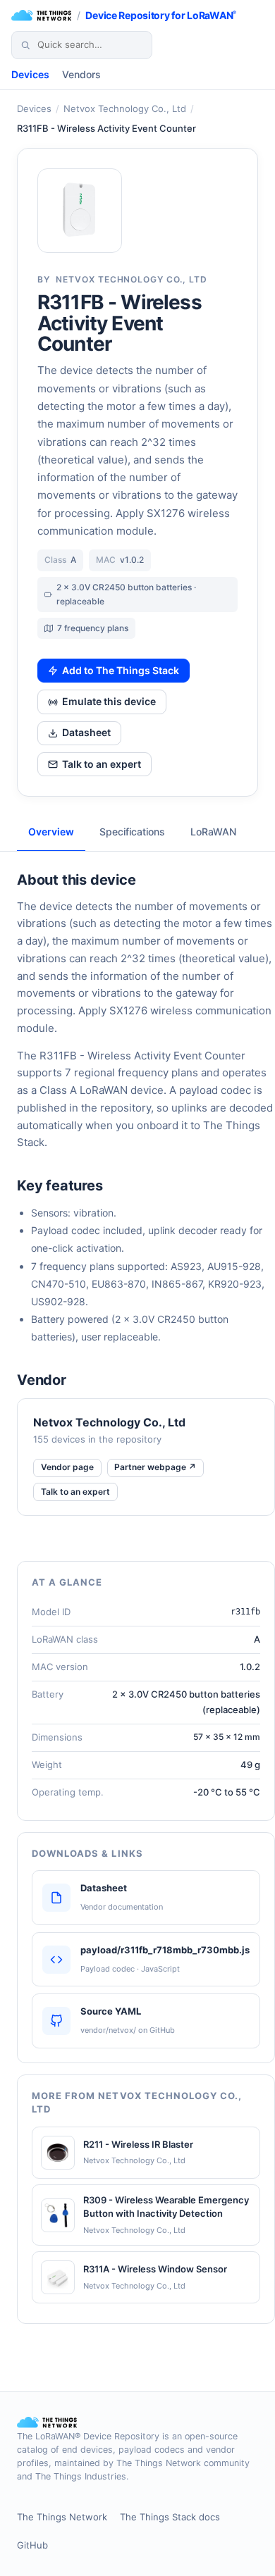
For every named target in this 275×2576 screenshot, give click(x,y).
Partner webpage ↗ (155, 1467)
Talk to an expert (102, 764)
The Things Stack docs (170, 2517)
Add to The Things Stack (121, 670)
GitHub (32, 2545)
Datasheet (86, 732)
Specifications (132, 832)
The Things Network (62, 2517)
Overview (51, 832)
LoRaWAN (213, 832)
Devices (30, 74)
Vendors (81, 74)
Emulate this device (109, 701)
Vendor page (67, 1467)
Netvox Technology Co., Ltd (125, 108)
